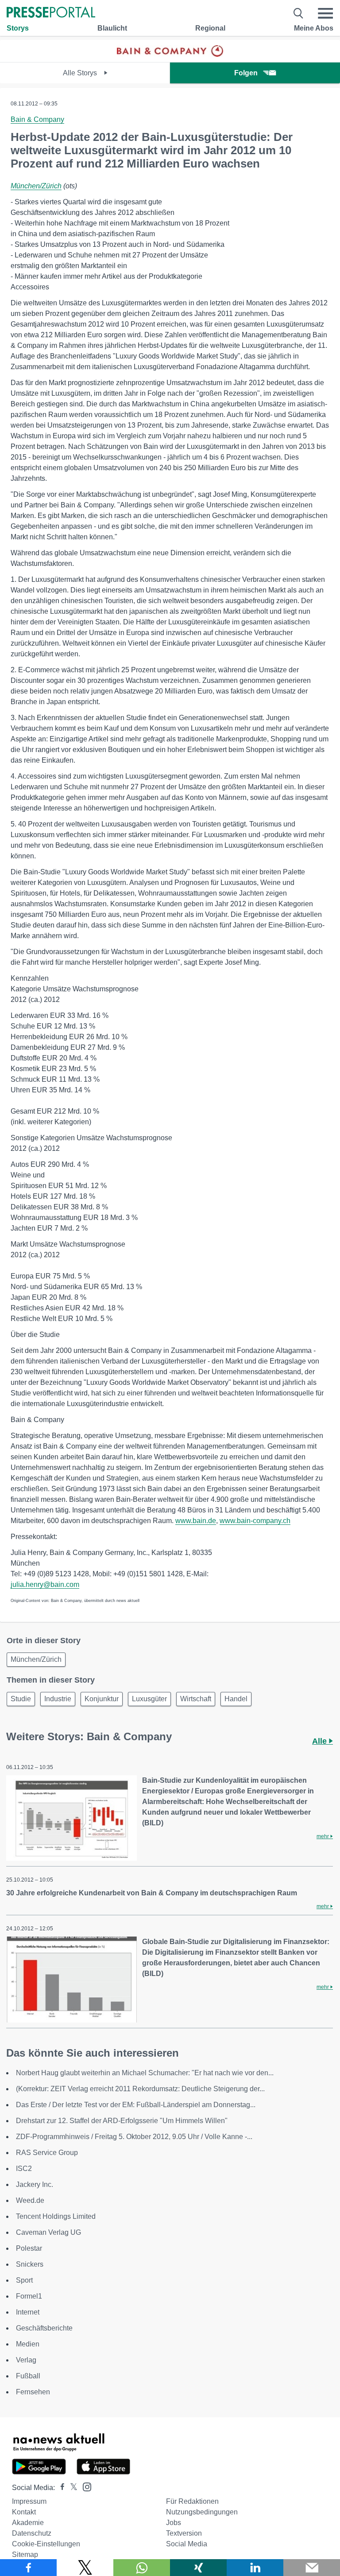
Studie (21, 1699)
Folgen (246, 73)
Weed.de (30, 2200)
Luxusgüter (149, 1699)
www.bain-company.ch (255, 1521)
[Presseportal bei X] (71, 2488)
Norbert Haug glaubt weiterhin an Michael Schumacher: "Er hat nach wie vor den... (145, 2073)
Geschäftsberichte (44, 2328)
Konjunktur (102, 1699)
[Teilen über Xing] (198, 2568)
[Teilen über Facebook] (28, 2568)
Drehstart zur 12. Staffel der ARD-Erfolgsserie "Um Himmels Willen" (122, 2121)
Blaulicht (112, 28)
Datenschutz (32, 2533)
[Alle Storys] (170, 54)
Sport (24, 2280)
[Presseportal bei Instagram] (84, 2486)
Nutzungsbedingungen (202, 2512)
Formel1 (29, 2296)
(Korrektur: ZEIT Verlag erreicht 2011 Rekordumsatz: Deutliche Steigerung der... (140, 2089)
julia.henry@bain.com (45, 1584)
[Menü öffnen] (325, 13)
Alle (321, 1741)
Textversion (184, 2533)
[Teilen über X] (85, 2568)
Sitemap (25, 2555)
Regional (210, 28)
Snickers (30, 2264)
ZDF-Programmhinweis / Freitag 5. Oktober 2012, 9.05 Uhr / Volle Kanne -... (134, 2137)
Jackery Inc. (35, 2184)
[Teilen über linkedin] (255, 2568)
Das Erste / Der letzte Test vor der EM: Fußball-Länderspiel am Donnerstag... (136, 2105)
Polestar (29, 2248)
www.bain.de (196, 1521)
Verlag (26, 2360)
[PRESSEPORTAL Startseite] (51, 13)
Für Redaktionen (192, 2501)
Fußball (28, 2376)
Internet (28, 2312)
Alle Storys (81, 73)
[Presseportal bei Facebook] (60, 2488)
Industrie (58, 1699)
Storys (18, 28)
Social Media (187, 2544)
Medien (28, 2344)
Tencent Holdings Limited (56, 2216)
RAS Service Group (47, 2153)
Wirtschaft (196, 1699)
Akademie (28, 2523)
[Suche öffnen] (299, 13)
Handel (236, 1699)
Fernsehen (33, 2392)
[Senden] (312, 2568)
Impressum (29, 2501)
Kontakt (24, 2512)
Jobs (174, 2523)
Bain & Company (37, 119)
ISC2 (24, 2169)
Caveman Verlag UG (48, 2232)
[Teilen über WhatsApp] (142, 2568)
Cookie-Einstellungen (46, 2544)
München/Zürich (36, 186)
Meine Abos (314, 28)
